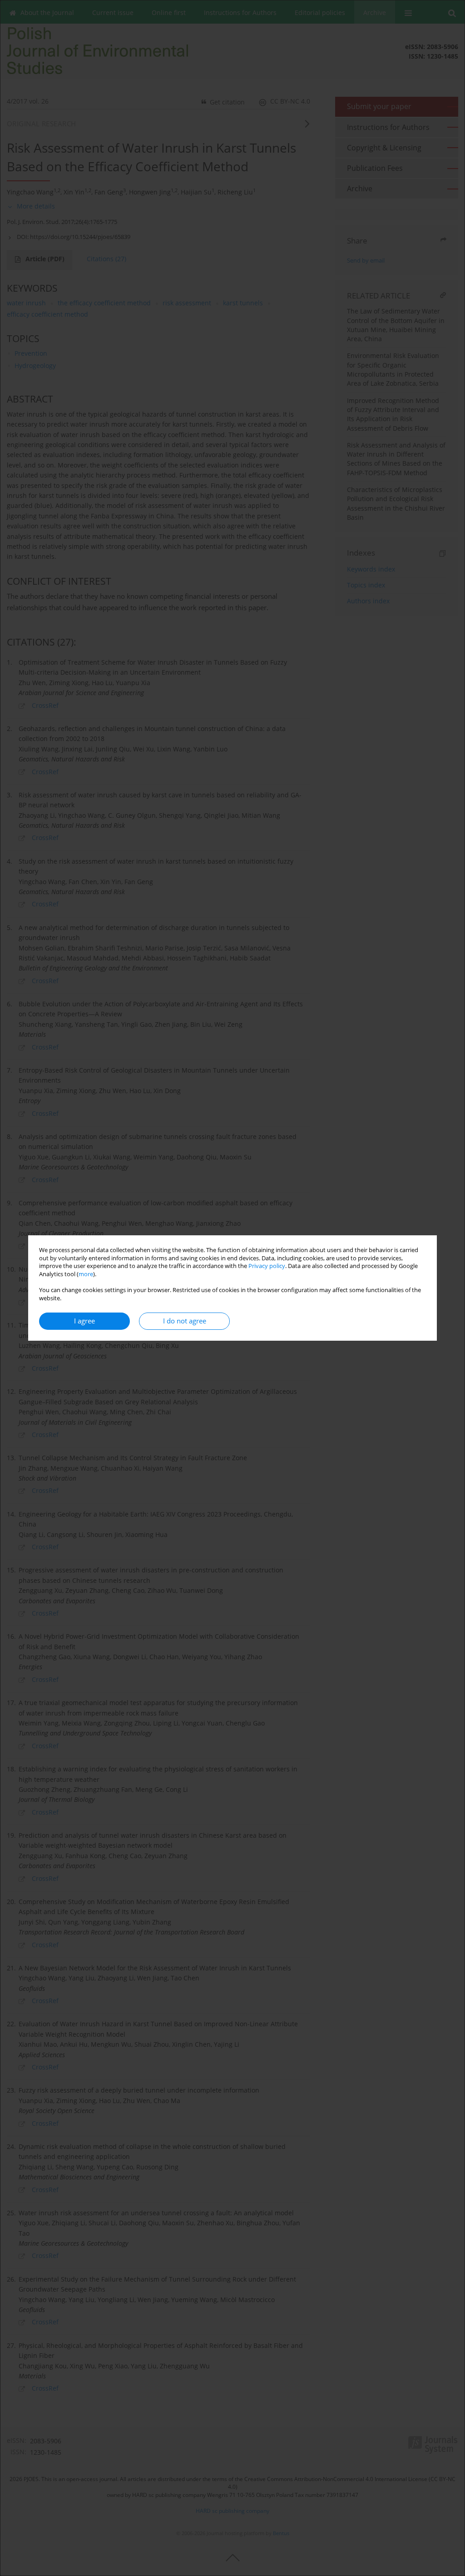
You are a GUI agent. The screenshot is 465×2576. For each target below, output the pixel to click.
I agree (84, 1321)
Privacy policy (267, 1266)
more (86, 1274)
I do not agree (185, 1321)
